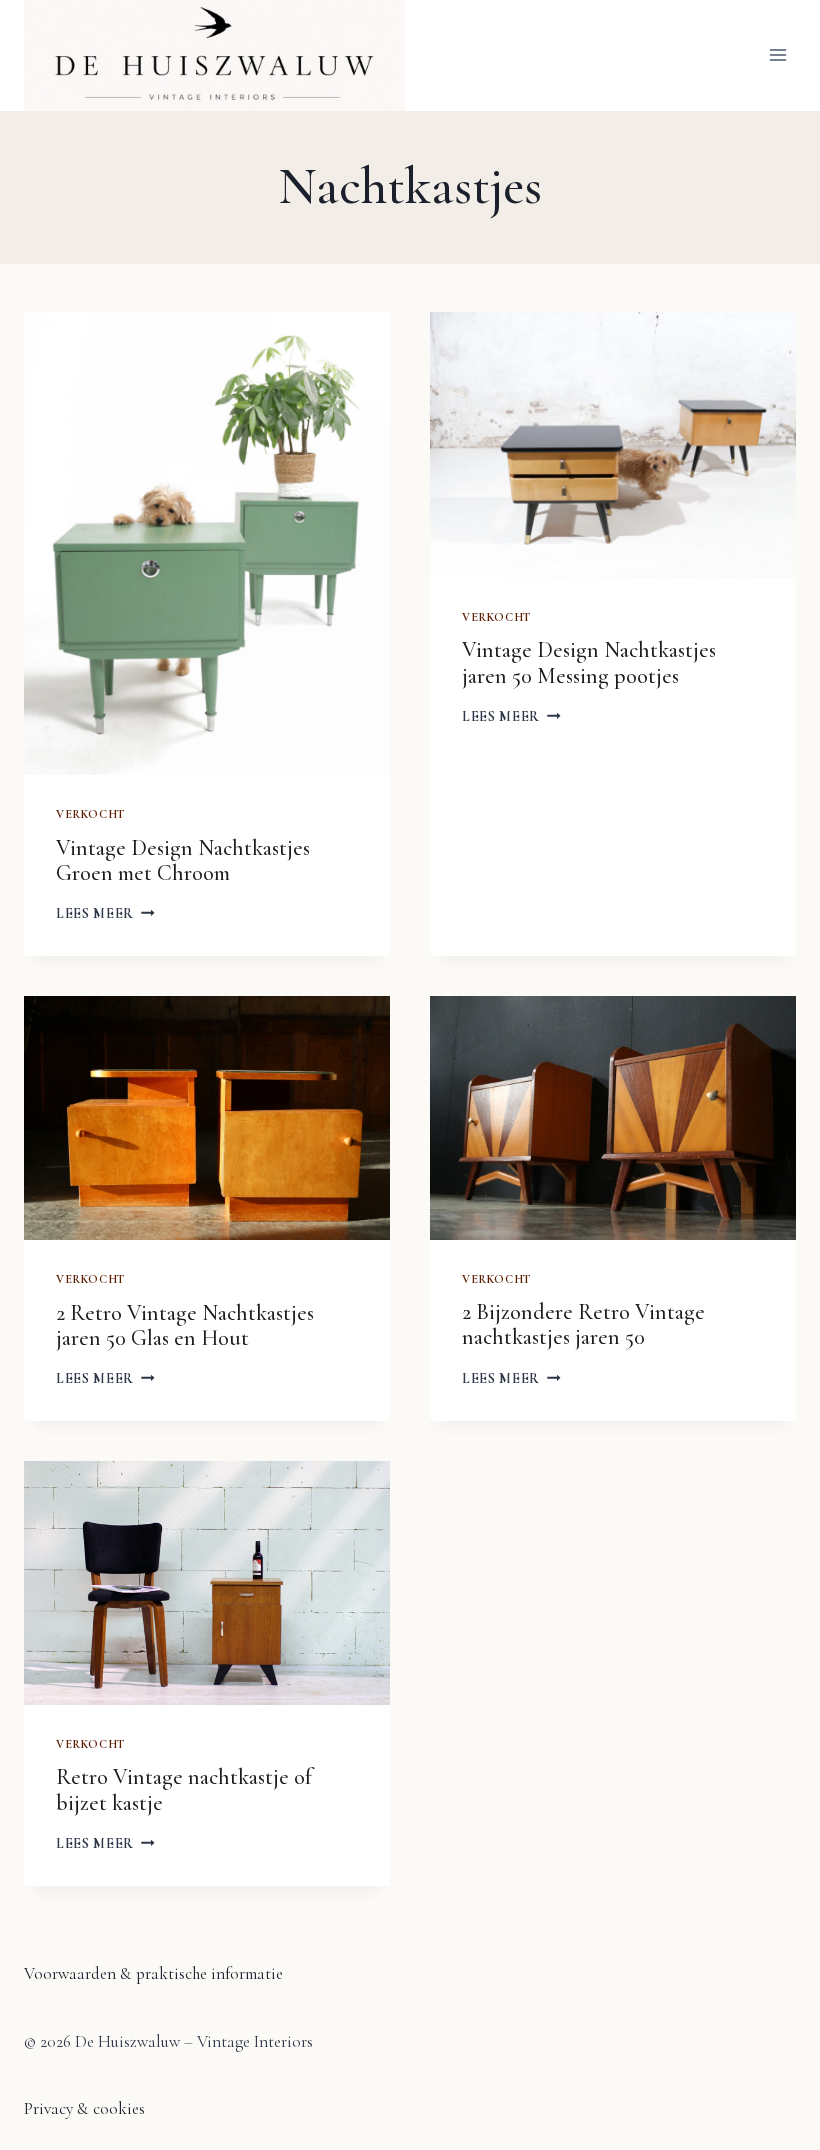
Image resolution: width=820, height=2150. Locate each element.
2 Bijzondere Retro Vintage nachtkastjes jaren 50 (583, 1324)
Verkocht (90, 814)
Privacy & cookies (84, 2108)
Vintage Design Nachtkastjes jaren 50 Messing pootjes (589, 662)
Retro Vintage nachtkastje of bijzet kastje (184, 1789)
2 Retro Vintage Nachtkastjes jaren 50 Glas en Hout (185, 1325)
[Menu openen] (777, 55)
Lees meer (105, 913)
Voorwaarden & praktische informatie (153, 1973)
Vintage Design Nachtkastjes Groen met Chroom (183, 860)
